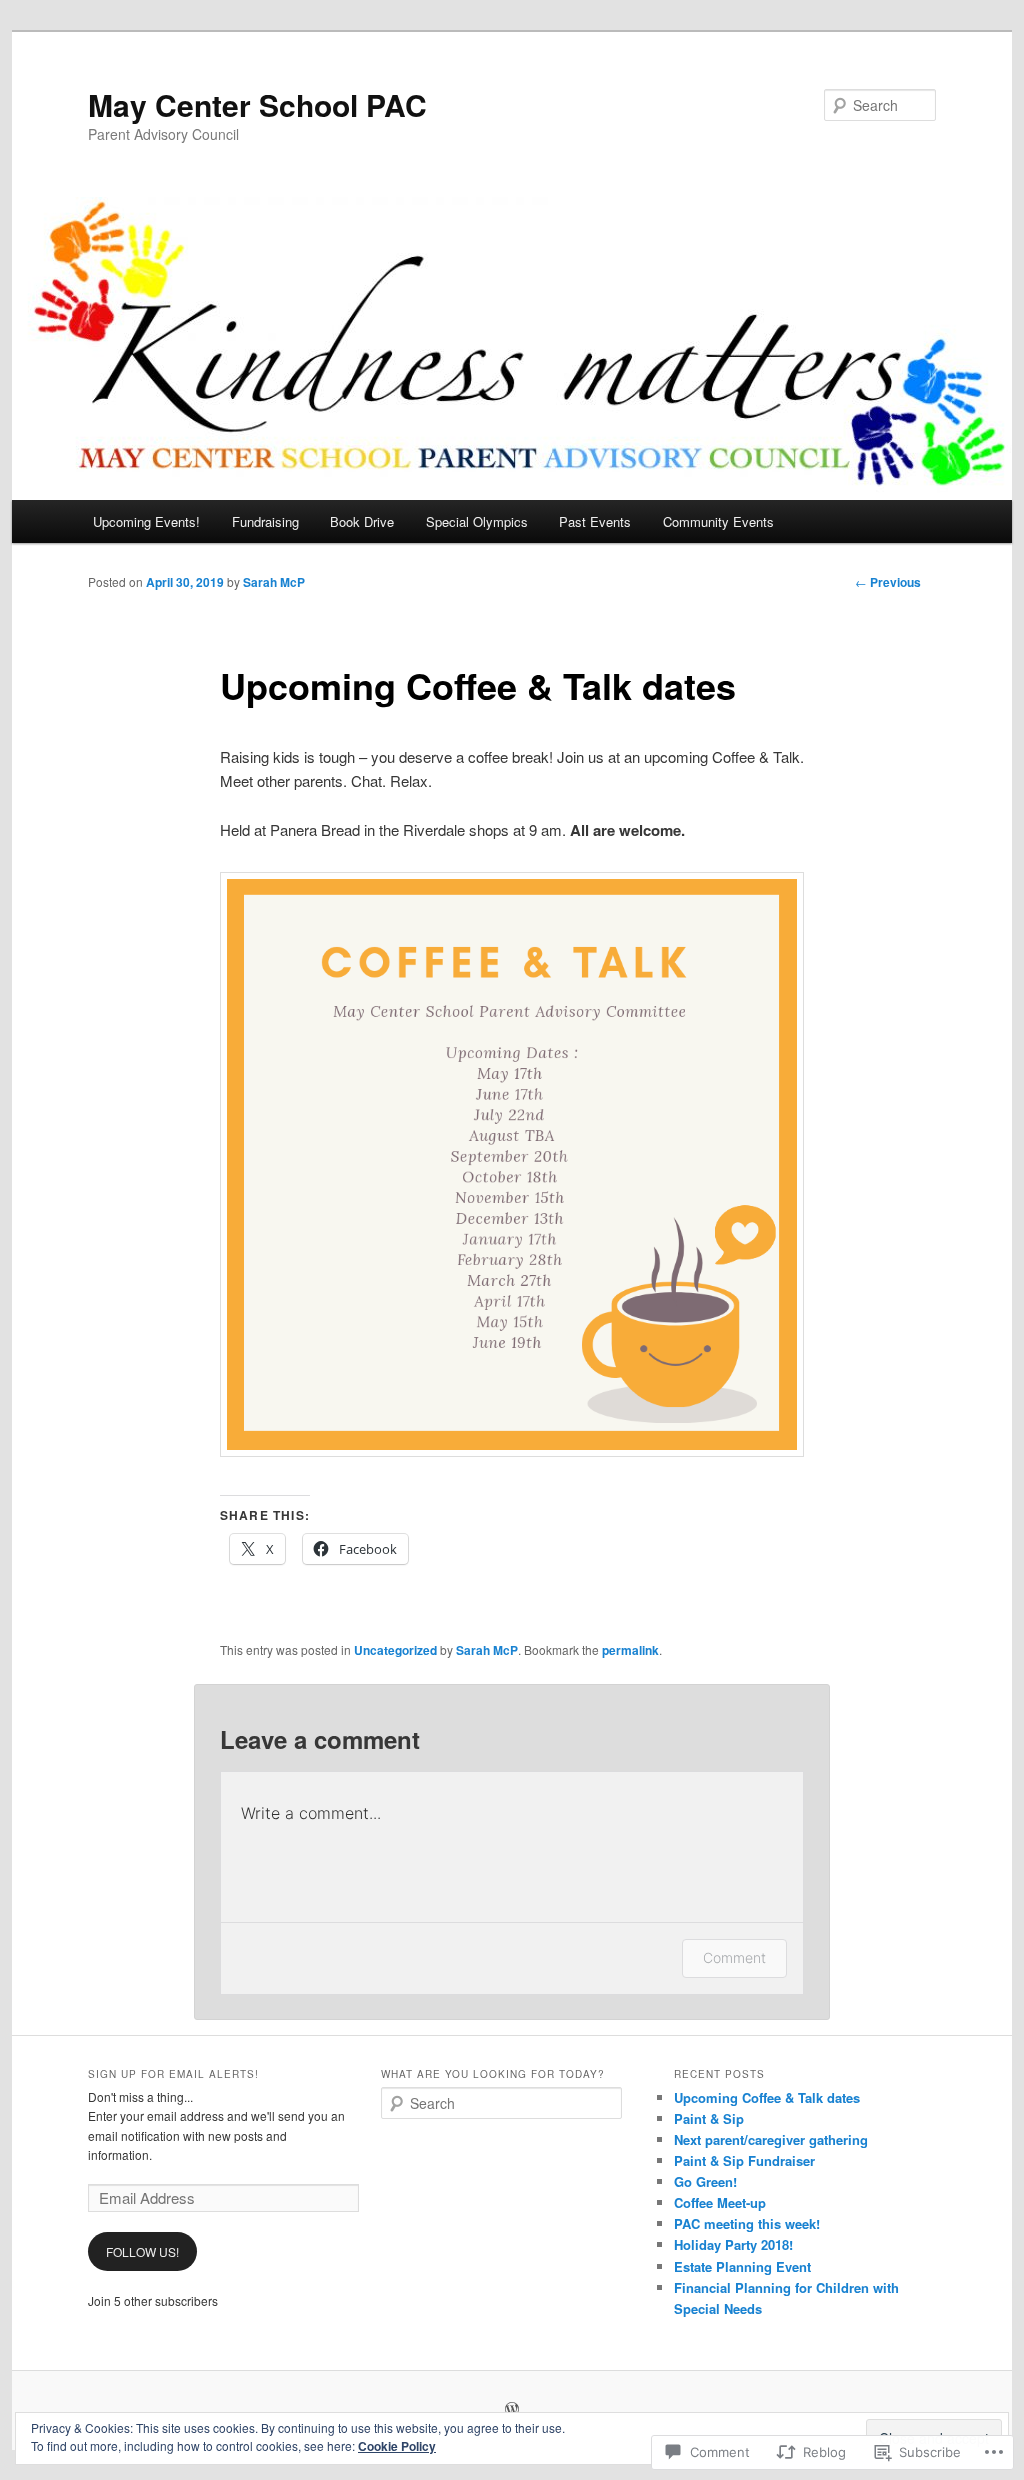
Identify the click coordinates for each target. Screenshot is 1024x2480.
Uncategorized (395, 1650)
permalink (630, 1650)
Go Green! (705, 2181)
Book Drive (362, 521)
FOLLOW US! (142, 2251)
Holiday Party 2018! (733, 2244)
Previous (888, 582)
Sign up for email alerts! (173, 2074)
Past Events (595, 521)
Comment (734, 1957)
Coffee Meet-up (720, 2202)
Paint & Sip (709, 2118)
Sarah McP (274, 582)
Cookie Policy (397, 2446)
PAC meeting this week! (747, 2223)
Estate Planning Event (742, 2266)
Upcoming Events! (146, 521)
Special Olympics (477, 521)
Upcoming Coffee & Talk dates (767, 2097)
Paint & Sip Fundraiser (744, 2160)
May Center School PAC (257, 104)
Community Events (718, 521)
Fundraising (265, 521)
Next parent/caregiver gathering (771, 2139)
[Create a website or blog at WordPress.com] (512, 2410)
